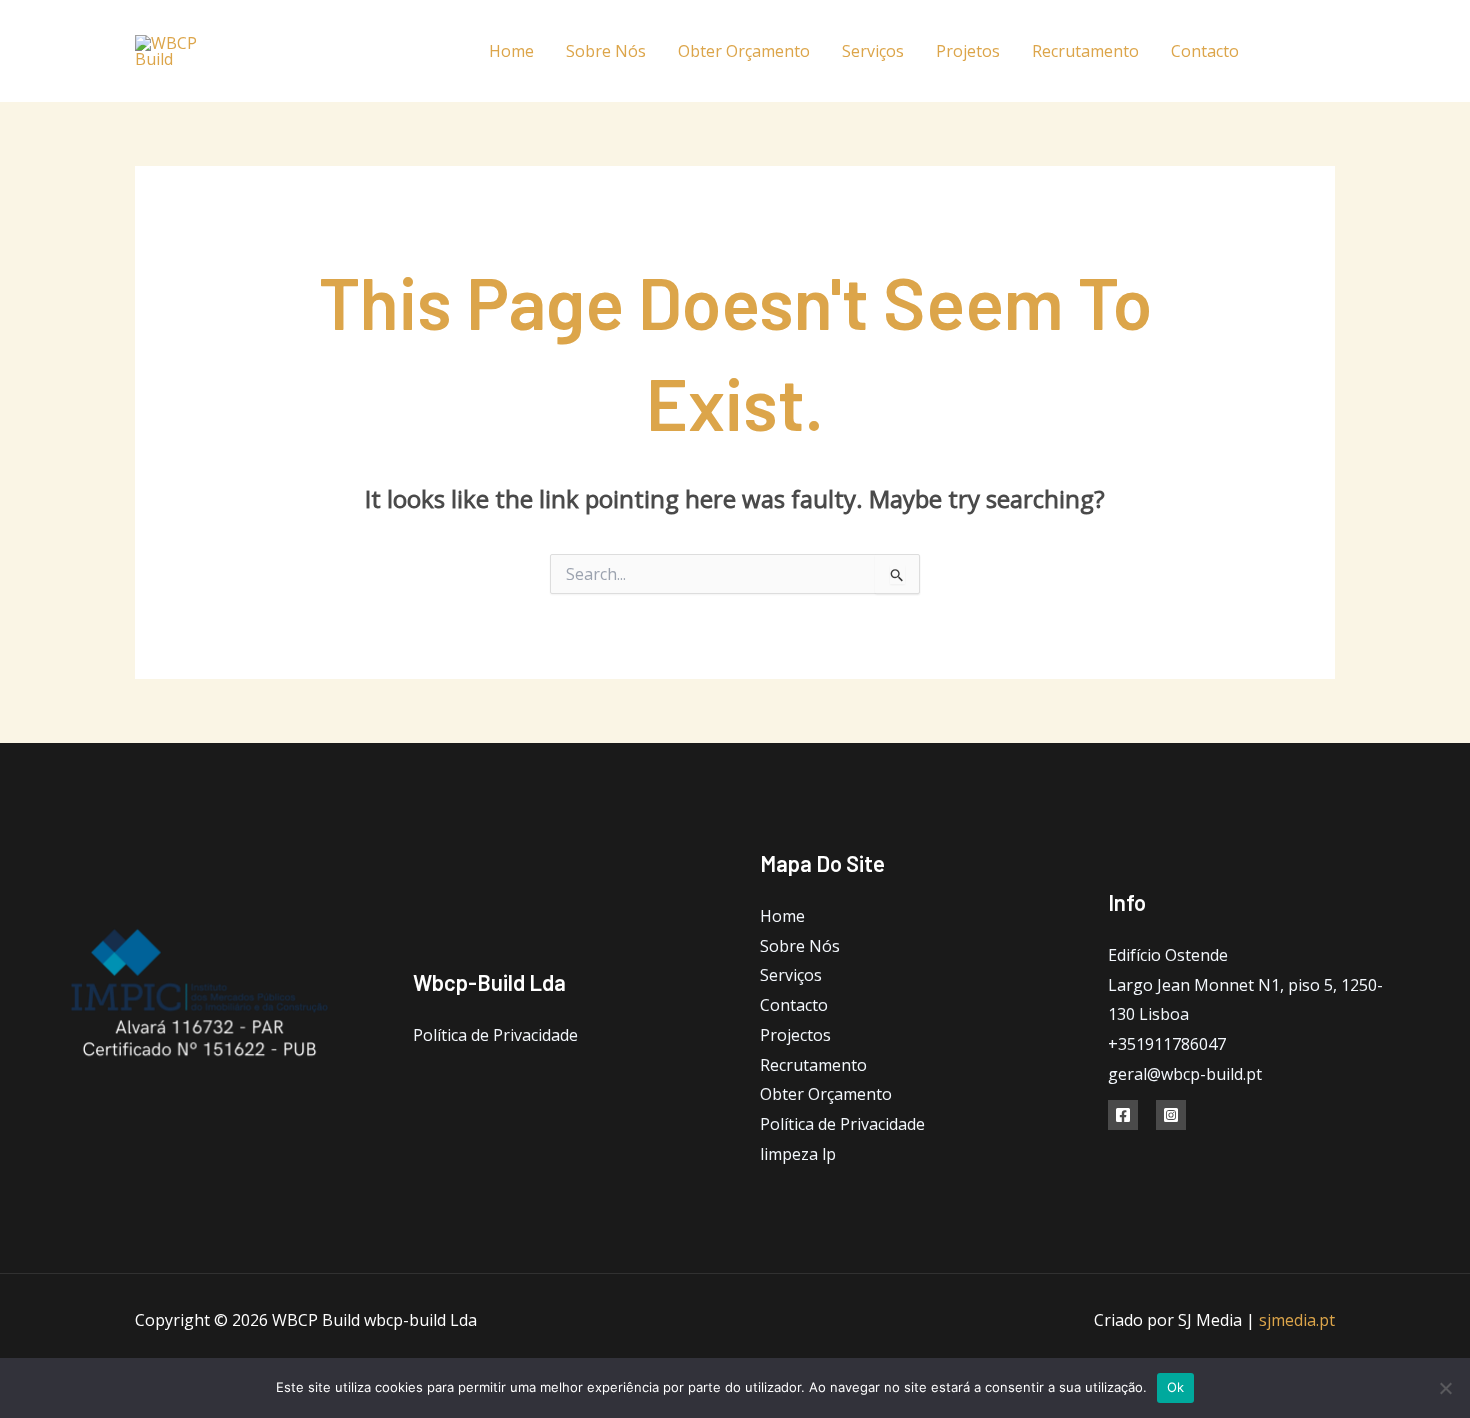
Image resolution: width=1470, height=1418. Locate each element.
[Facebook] (1282, 51)
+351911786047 (1167, 1044)
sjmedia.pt (1297, 1320)
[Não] (1445, 1388)
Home (511, 51)
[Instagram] (1327, 51)
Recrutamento (1085, 51)
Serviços (873, 51)
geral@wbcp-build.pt (1185, 1074)
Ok (1176, 1387)
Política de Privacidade (495, 1035)
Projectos (795, 1035)
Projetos (968, 51)
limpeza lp (798, 1154)
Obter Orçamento (744, 51)
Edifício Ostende (1168, 955)
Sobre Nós (606, 51)
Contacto (1205, 51)
